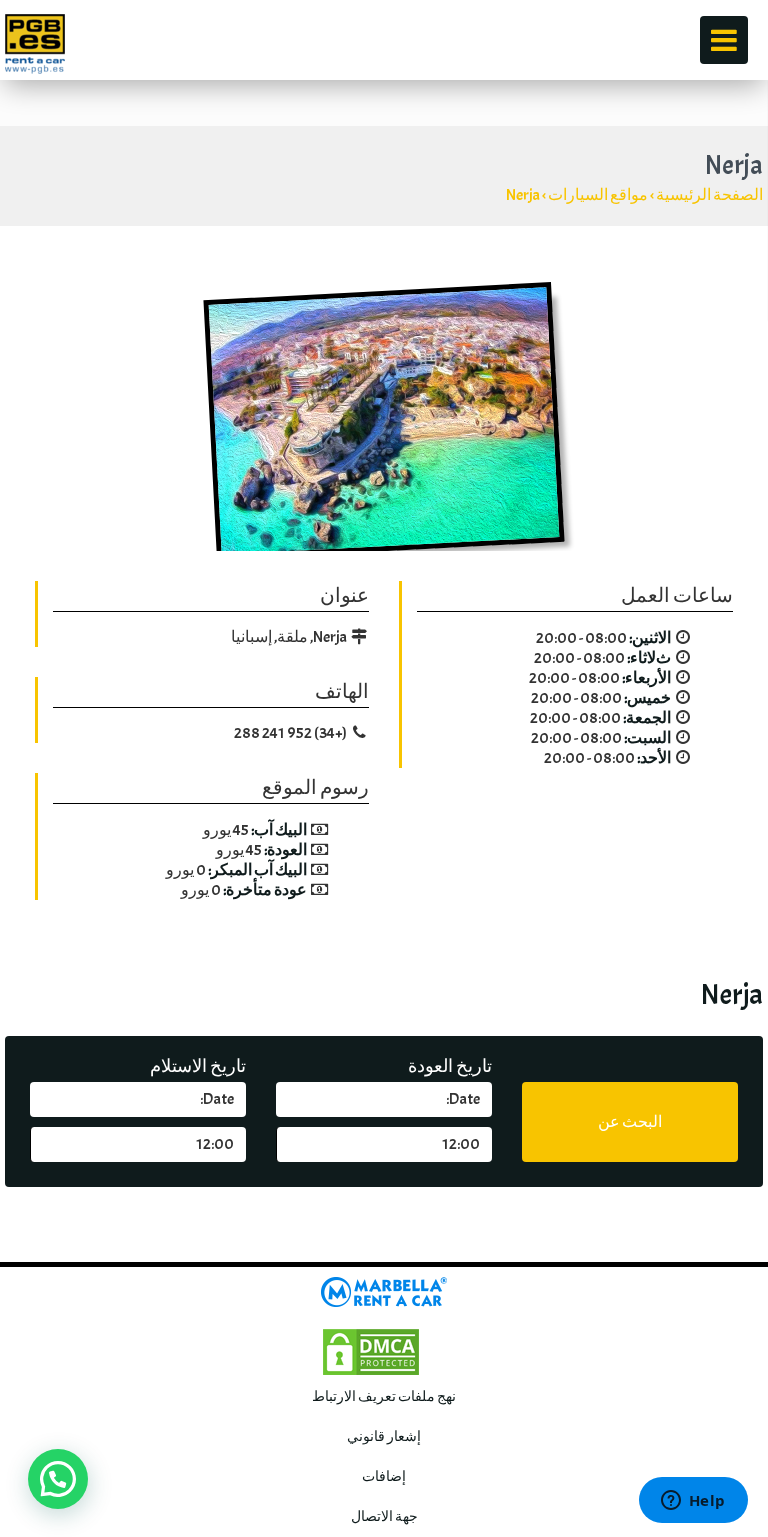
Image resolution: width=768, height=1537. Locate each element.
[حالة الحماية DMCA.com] (371, 1347)
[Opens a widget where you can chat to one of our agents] (693, 1502)
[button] (58, 1479)
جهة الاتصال (384, 1516)
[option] (384, 421)
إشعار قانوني (384, 1436)
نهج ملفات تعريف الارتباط (384, 1396)
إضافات (384, 1476)
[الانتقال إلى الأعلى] (724, 1223)
